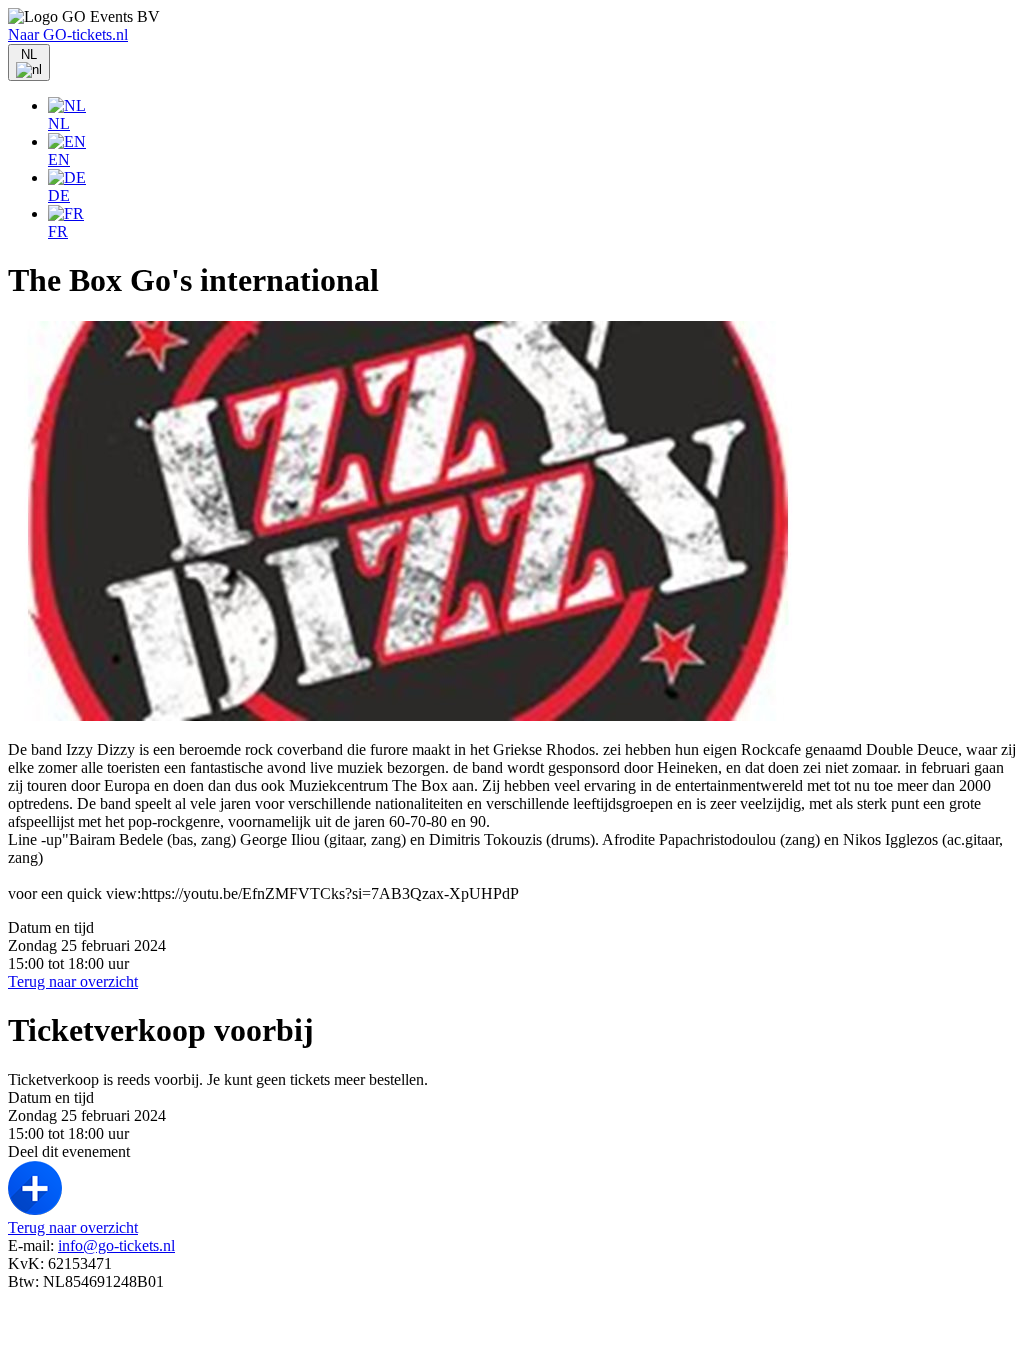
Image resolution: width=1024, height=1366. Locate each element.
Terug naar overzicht (73, 981)
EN (59, 159)
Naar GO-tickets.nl (68, 34)
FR (58, 231)
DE (59, 195)
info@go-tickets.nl (116, 1245)
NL (59, 123)
